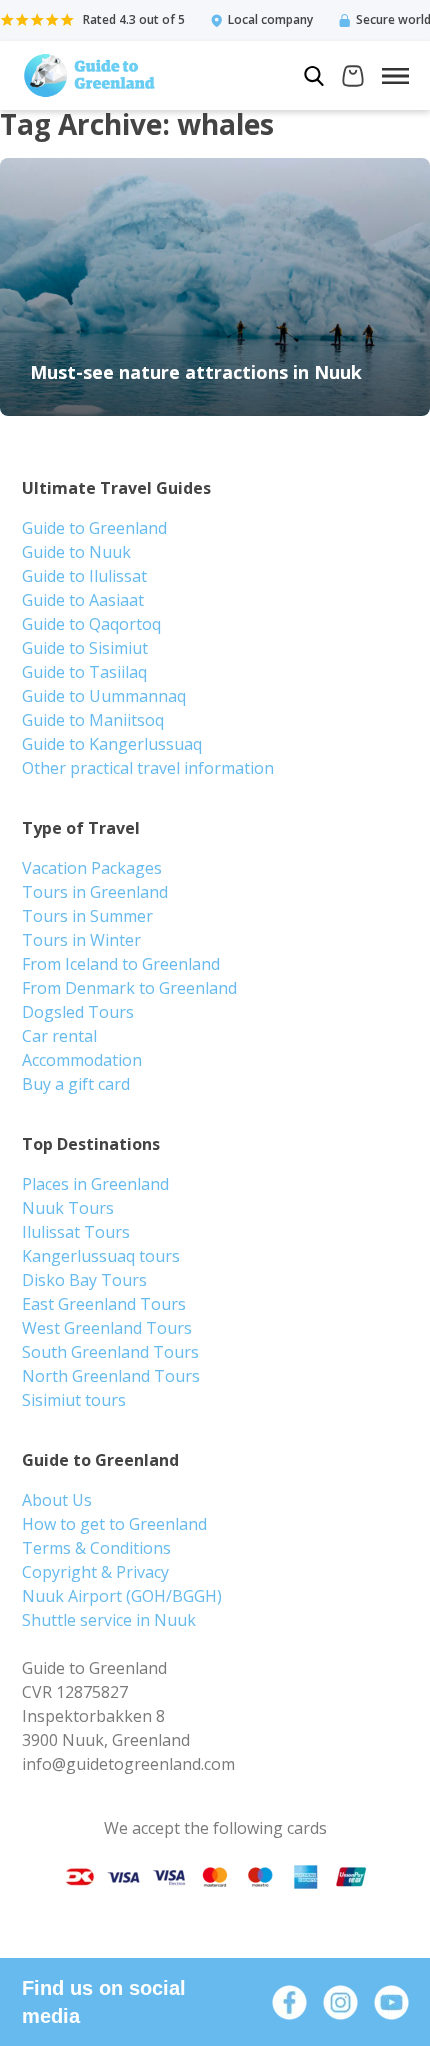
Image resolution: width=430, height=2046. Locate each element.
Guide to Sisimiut (85, 648)
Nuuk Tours (68, 1208)
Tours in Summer (87, 916)
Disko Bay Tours (84, 1280)
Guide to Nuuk (76, 552)
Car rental (59, 1036)
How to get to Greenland (114, 1524)
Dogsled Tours (78, 1012)
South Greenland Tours (110, 1352)
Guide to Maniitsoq (93, 720)
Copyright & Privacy (95, 1572)
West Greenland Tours (107, 1328)
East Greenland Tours (104, 1304)
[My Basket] (353, 78)
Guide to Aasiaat (83, 600)
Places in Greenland (95, 1184)
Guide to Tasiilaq (84, 672)
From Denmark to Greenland (129, 988)
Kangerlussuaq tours (101, 1256)
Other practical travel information (148, 768)
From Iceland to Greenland (121, 964)
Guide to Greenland (94, 528)
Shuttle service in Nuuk (109, 1620)
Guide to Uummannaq (104, 696)
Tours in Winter (81, 940)
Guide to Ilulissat (84, 576)
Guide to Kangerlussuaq (112, 744)
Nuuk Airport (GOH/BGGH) (122, 1596)
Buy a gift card (76, 1084)
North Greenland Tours (111, 1376)
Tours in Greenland (95, 892)
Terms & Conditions (96, 1548)
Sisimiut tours (74, 1400)
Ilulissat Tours (76, 1232)
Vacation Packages (92, 868)
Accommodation (82, 1060)
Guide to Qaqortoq (91, 624)
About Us (57, 1500)
